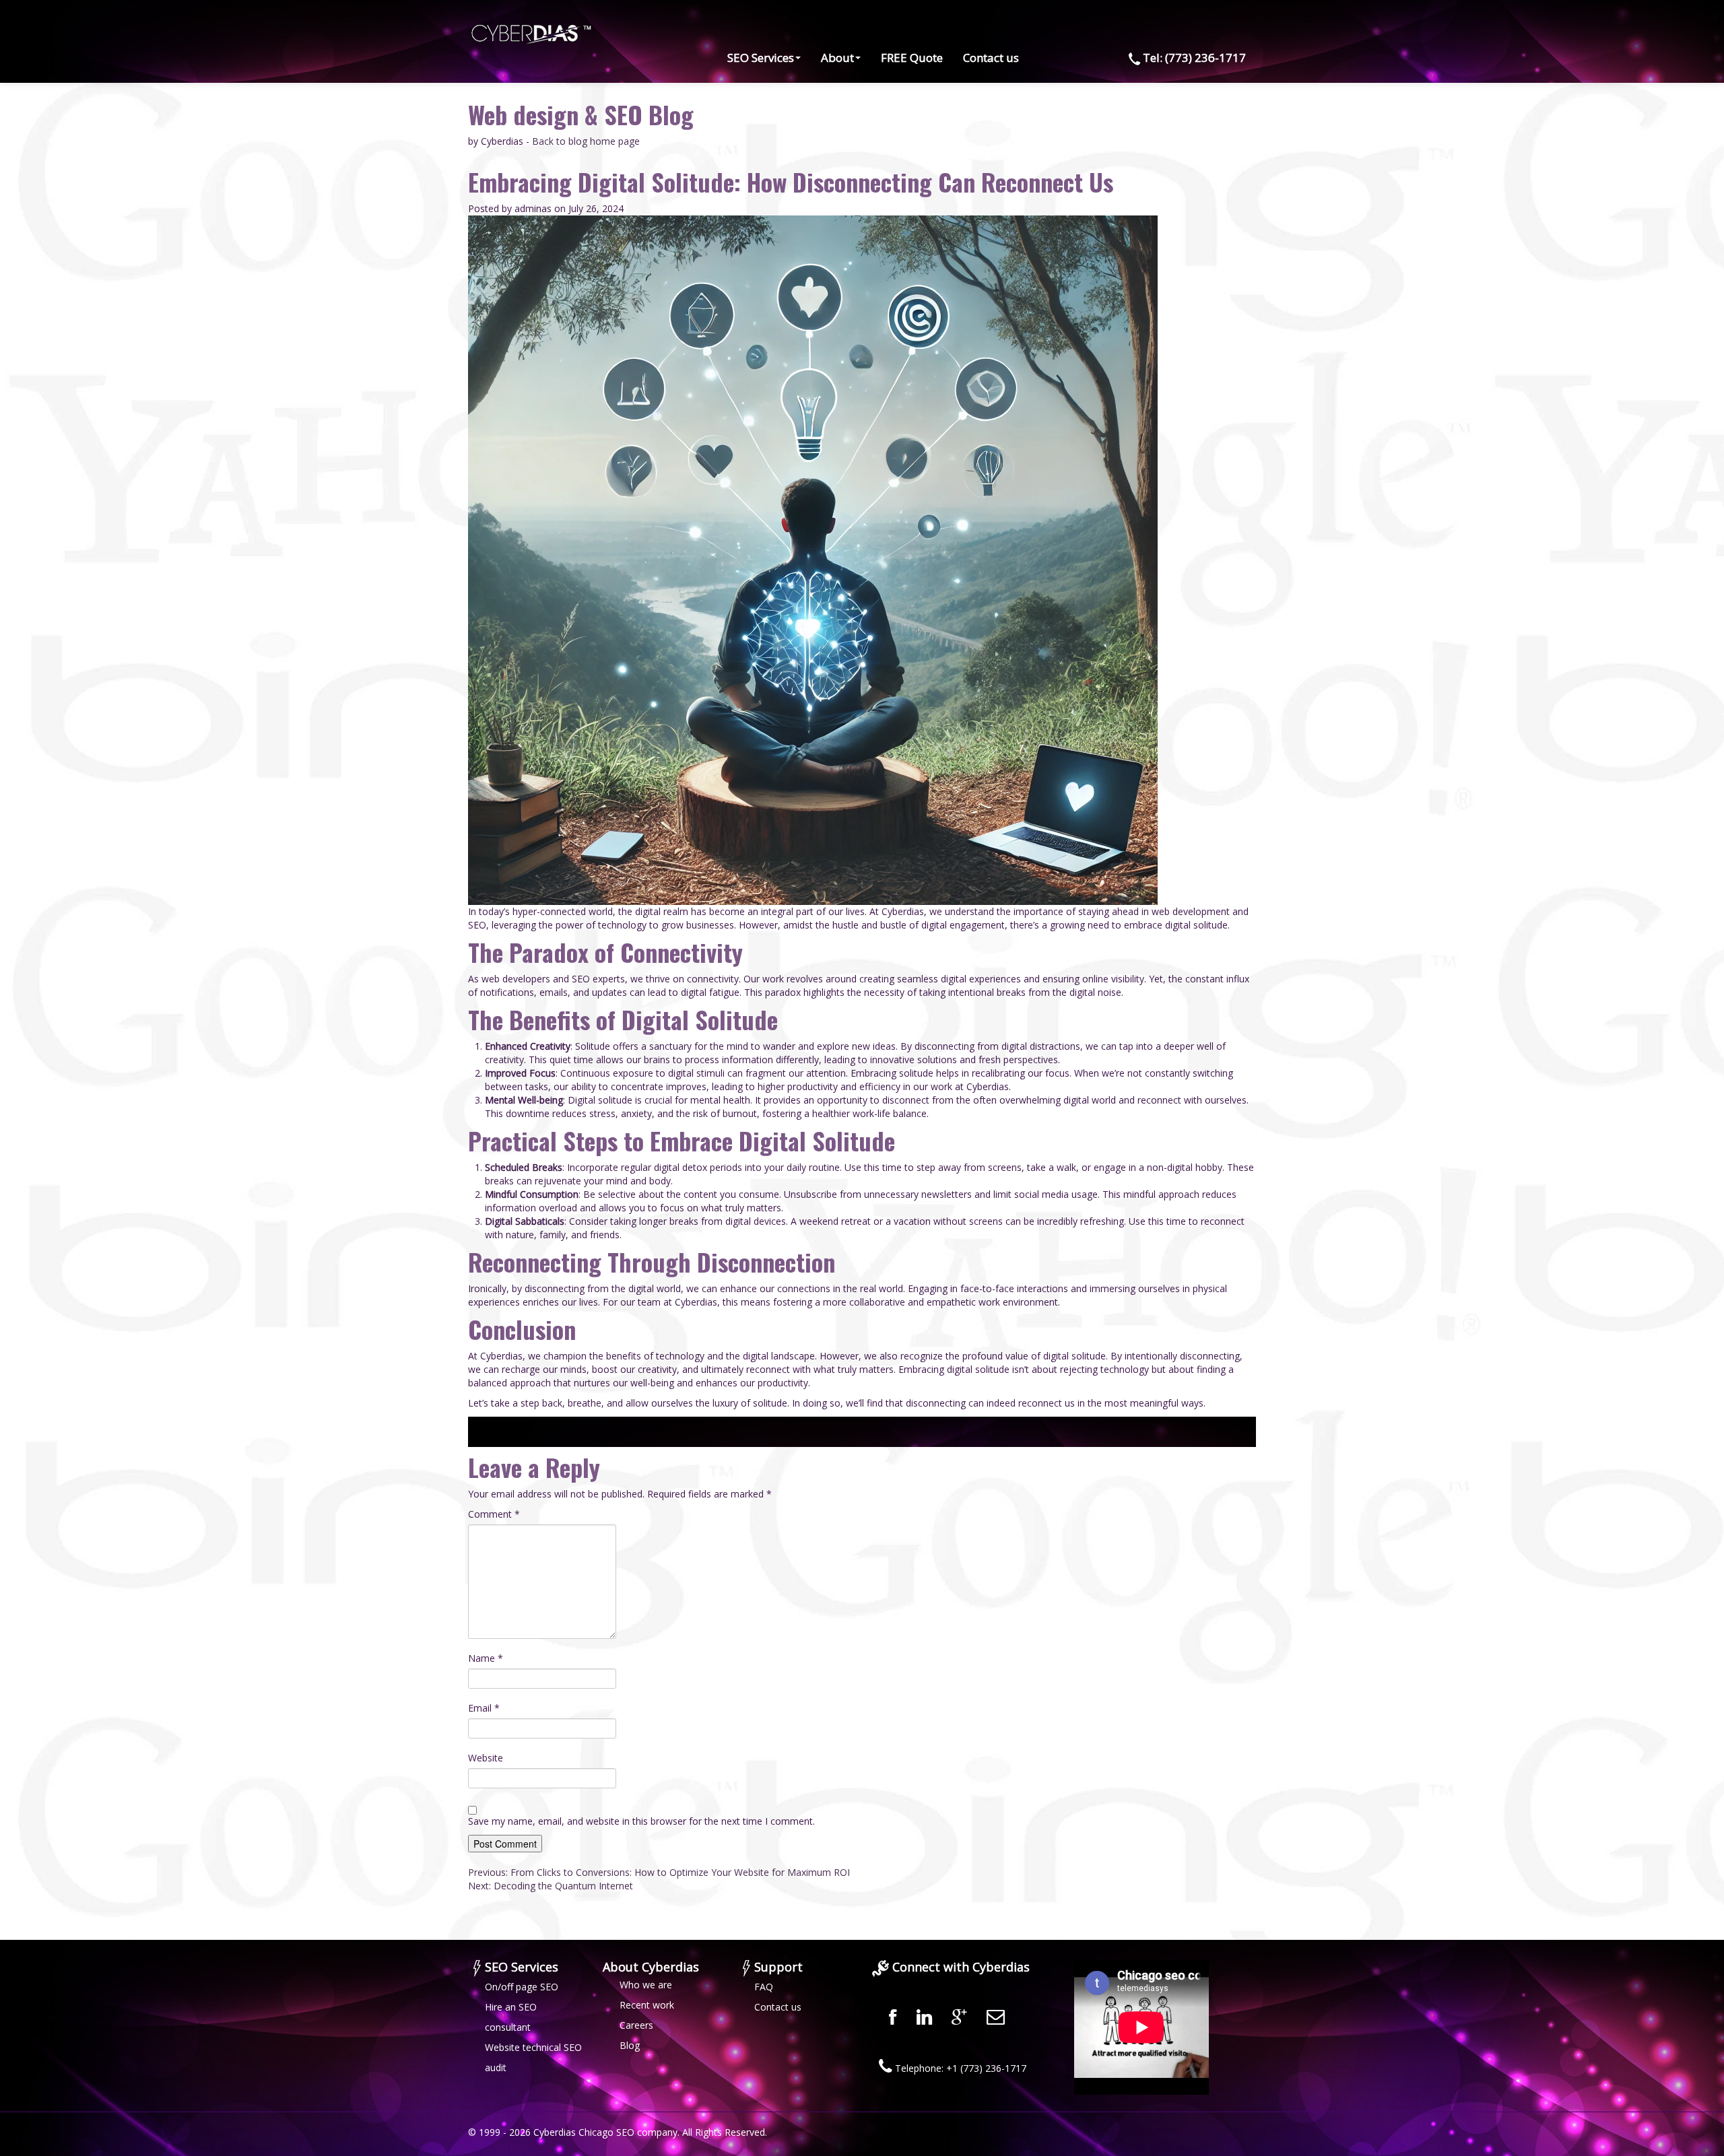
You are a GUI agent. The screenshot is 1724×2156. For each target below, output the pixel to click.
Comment (494, 1514)
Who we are (646, 1985)
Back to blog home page (586, 141)
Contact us (991, 58)
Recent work (647, 2005)
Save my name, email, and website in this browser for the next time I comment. (641, 1821)
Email (484, 1708)
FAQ (764, 1987)
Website (486, 1758)
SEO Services (761, 58)
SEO (625, 2132)
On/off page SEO (522, 1987)
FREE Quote (912, 58)
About (837, 58)
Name (486, 1658)
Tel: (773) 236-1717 (1194, 58)
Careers (636, 2025)
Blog (630, 2045)
